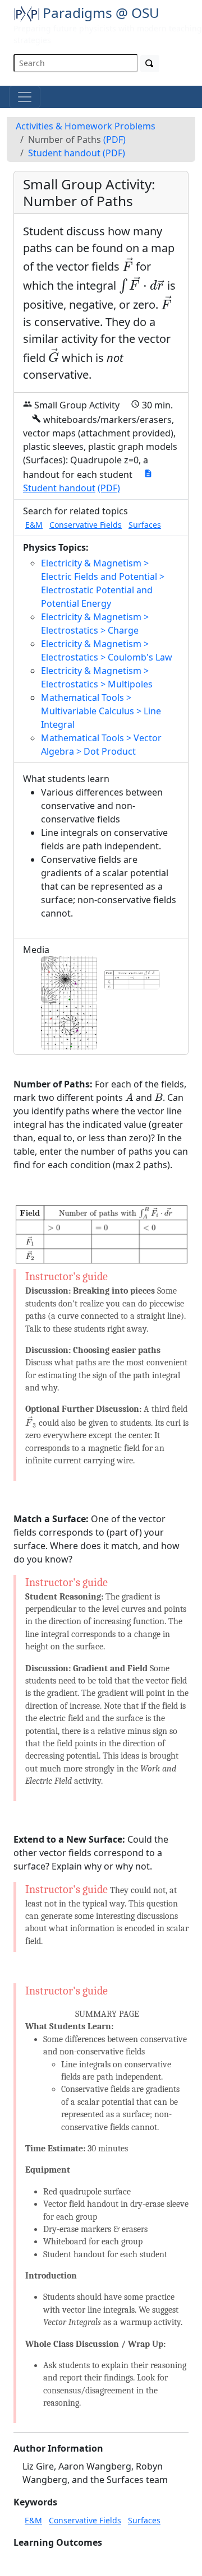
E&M (34, 525)
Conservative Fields (86, 525)
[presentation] (128, 264)
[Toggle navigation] (25, 97)
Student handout (64, 153)
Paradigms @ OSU (101, 13)
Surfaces (145, 525)
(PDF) (114, 140)
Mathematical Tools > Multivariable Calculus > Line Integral (101, 711)
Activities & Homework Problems (86, 126)
